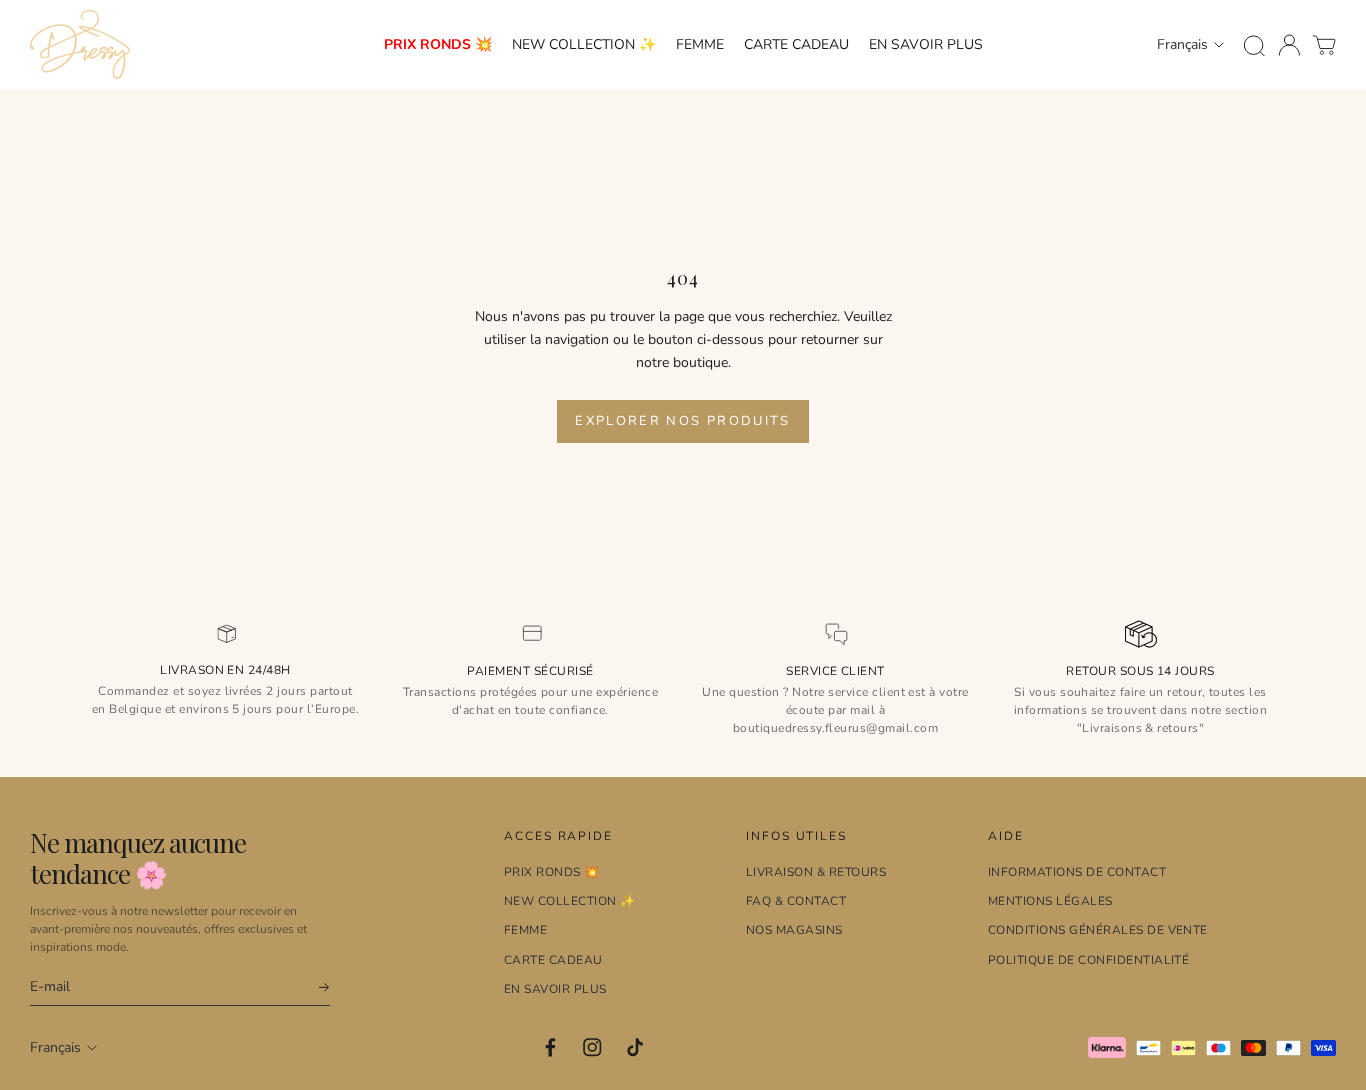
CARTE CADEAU (796, 44)
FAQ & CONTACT (796, 901)
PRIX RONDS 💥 (438, 44)
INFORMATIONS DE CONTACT (1077, 872)
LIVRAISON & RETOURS (816, 872)
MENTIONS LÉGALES (1050, 901)
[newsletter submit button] (315, 987)
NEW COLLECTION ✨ (584, 44)
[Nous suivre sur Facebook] (550, 1047)
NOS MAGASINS (794, 930)
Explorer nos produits (682, 421)
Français (1182, 44)
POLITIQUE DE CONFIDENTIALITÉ (1088, 960)
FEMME (700, 44)
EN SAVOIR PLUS (926, 44)
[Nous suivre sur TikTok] (635, 1047)
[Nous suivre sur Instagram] (592, 1047)
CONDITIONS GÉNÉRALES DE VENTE (1098, 930)
